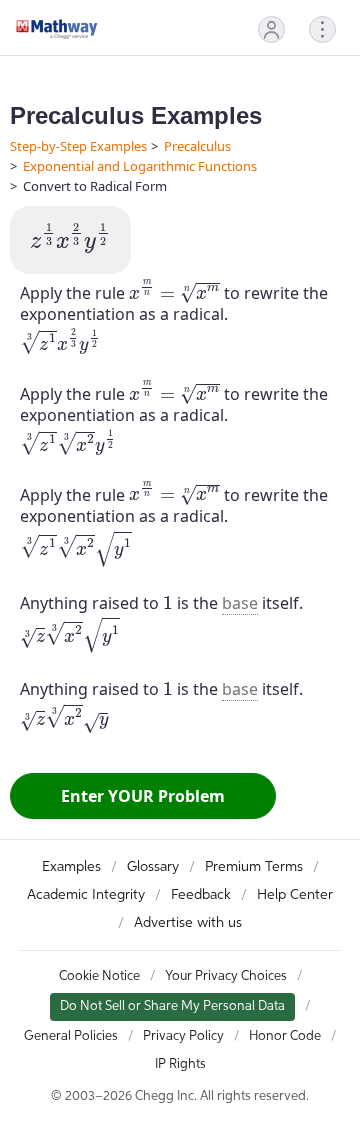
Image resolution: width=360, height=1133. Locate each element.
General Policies (71, 1036)
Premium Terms (254, 867)
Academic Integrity (86, 895)
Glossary (153, 867)
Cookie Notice (99, 976)
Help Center (295, 895)
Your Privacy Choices (226, 976)
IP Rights (180, 1064)
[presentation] (70, 238)
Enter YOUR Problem (143, 796)
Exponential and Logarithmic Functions (140, 166)
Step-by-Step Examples (78, 146)
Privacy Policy (183, 1036)
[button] (271, 29)
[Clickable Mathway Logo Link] (57, 29)
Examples (71, 867)
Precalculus (197, 146)
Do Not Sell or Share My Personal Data (172, 1006)
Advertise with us (188, 923)
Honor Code (285, 1036)
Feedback (201, 895)
